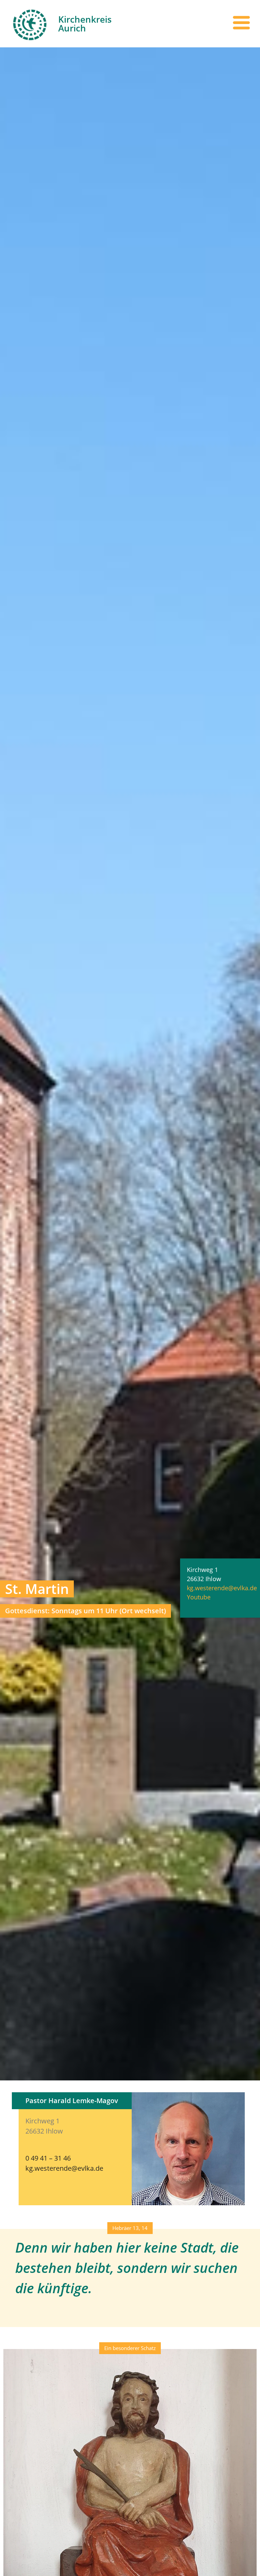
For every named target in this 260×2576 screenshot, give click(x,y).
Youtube (199, 1597)
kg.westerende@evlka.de (222, 1588)
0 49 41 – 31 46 (48, 2158)
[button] (130, 2228)
